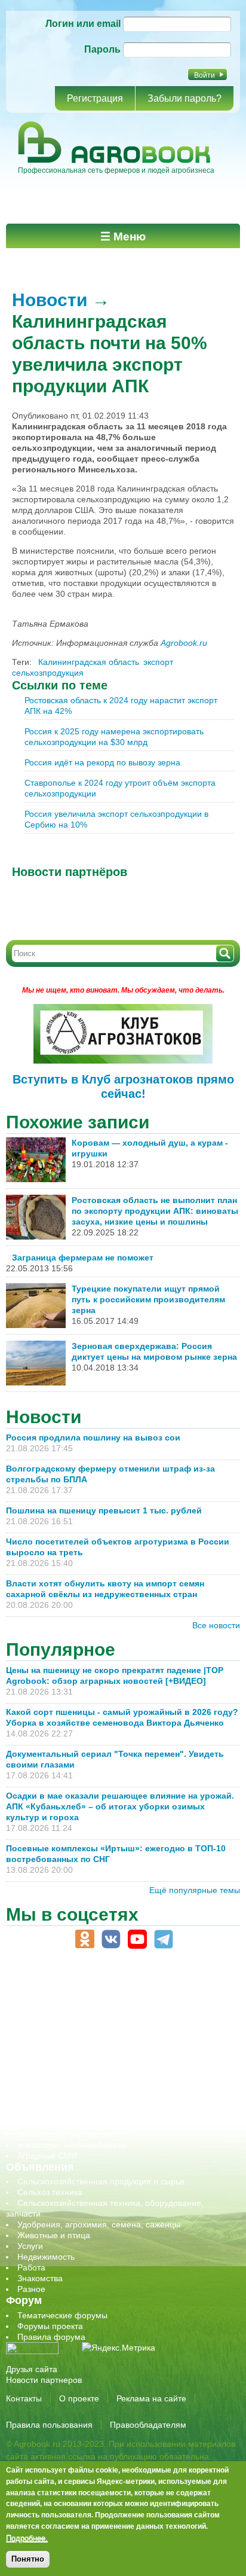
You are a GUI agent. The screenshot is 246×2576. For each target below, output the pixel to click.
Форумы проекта (50, 2326)
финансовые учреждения (67, 2134)
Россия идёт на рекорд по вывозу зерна (102, 762)
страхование (42, 2113)
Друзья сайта (32, 2369)
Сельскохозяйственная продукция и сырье (101, 2181)
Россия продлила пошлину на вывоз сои (93, 1437)
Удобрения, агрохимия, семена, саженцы (99, 2224)
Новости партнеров (44, 2380)
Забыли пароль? (184, 98)
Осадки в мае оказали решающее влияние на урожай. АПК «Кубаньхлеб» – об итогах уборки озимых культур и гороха (120, 1806)
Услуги (30, 2246)
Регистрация (95, 98)
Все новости (216, 1625)
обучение (36, 2059)
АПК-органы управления (65, 2005)
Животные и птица (54, 2235)
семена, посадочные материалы (82, 2091)
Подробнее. (27, 2538)
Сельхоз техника (50, 2192)
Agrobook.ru (184, 643)
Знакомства (40, 2278)
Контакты (24, 2398)
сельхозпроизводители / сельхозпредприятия (107, 2070)
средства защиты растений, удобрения (94, 2102)
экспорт (158, 662)
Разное (31, 2289)
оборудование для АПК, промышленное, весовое (114, 2048)
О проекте (79, 2398)
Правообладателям (148, 2425)
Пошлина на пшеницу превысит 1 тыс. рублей (109, 1510)
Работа (31, 2267)
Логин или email (83, 24)
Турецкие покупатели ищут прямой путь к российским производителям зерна (148, 1299)
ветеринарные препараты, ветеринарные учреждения (124, 2016)
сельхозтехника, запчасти (67, 2080)
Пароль (102, 49)
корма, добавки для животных (76, 2037)
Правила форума (51, 2337)
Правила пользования (49, 2425)
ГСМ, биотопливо (51, 2026)
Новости (50, 300)
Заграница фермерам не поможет (83, 1258)
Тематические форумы (62, 2315)
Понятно (28, 2559)
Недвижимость (46, 2257)
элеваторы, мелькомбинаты (72, 2145)
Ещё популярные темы (195, 1890)
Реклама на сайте (151, 2398)
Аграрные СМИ (47, 2156)
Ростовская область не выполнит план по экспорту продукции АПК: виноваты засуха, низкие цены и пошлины (155, 1211)
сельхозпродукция (48, 673)
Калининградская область (89, 662)
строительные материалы (68, 2123)
